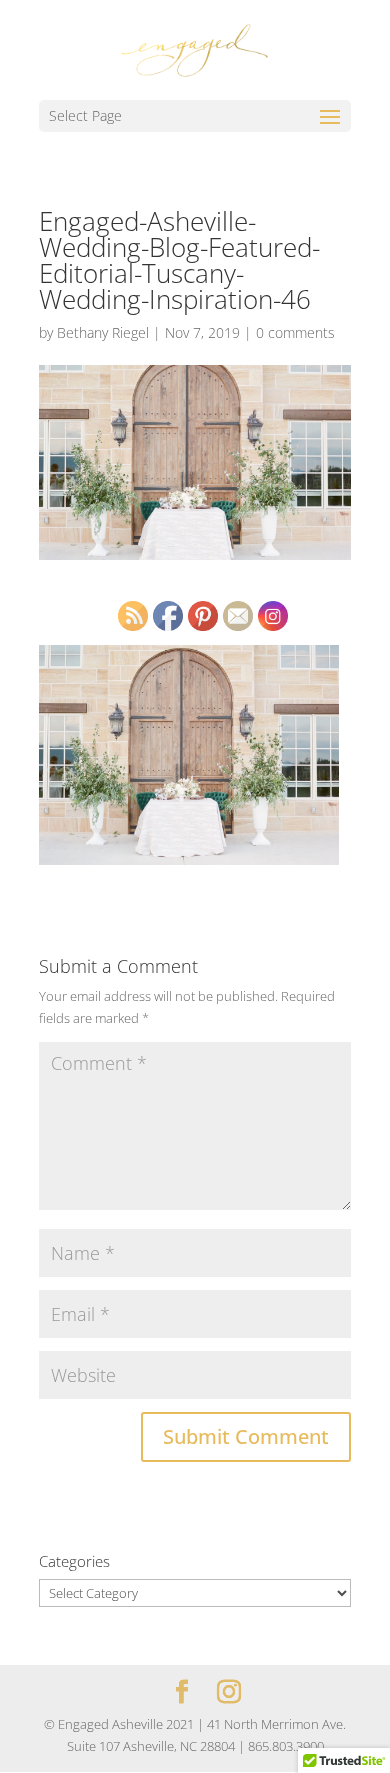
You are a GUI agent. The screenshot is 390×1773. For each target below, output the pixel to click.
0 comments (295, 332)
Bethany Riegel (103, 332)
